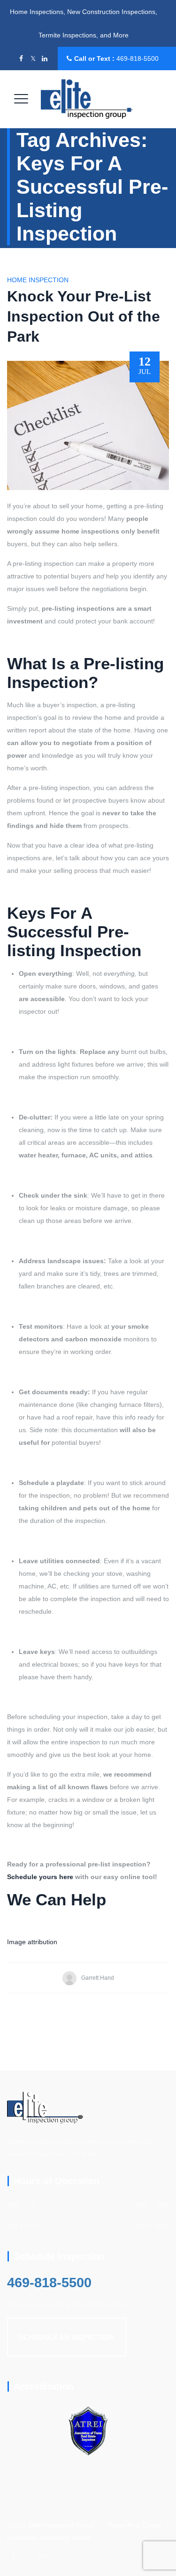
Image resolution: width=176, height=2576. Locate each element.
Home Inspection (38, 280)
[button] (67, 2337)
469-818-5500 (138, 59)
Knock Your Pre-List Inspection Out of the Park (84, 316)
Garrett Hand (98, 1978)
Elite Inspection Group (61, 2525)
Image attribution (32, 1942)
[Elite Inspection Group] (87, 99)
